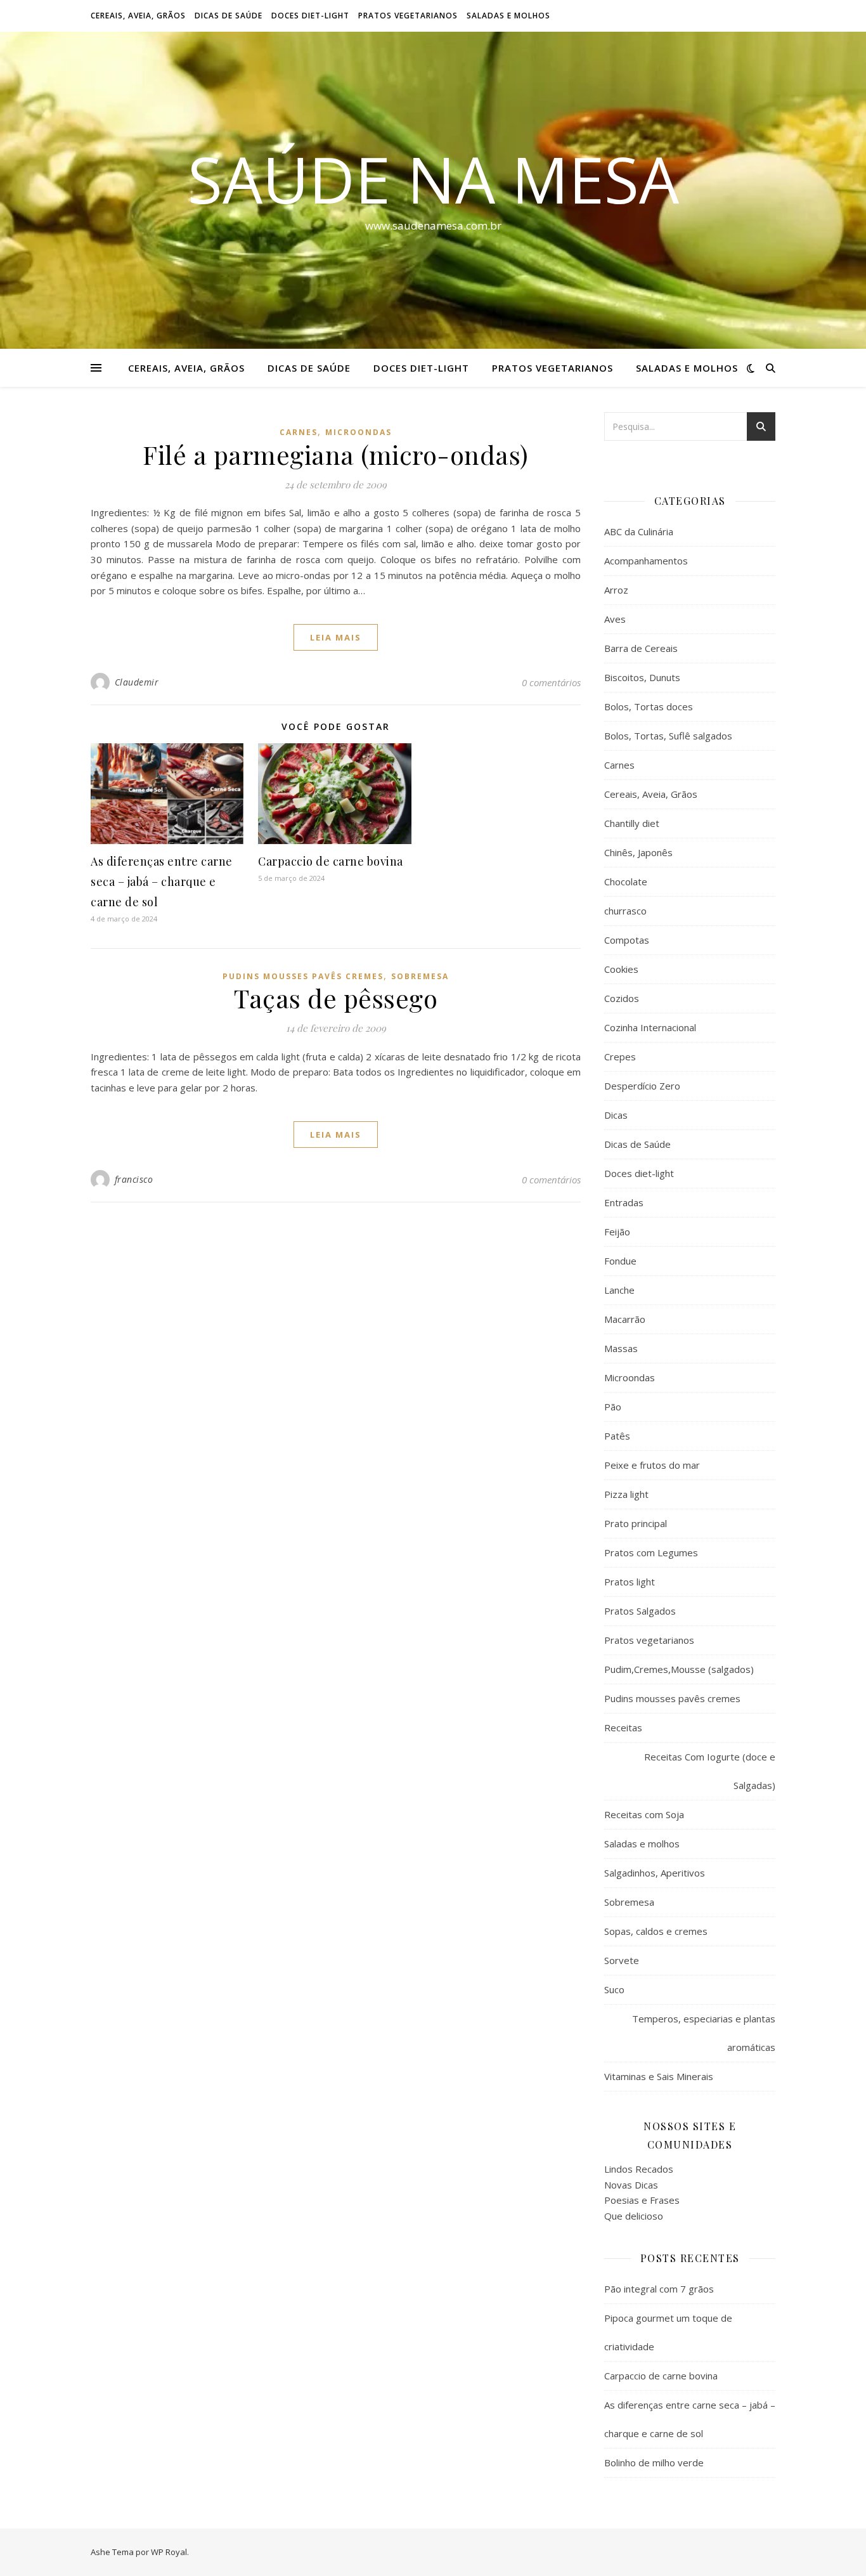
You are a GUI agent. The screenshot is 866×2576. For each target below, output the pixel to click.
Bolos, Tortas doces (649, 706)
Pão (613, 1407)
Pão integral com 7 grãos (659, 2289)
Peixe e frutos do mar (652, 1465)
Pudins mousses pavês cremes (303, 976)
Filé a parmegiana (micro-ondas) (336, 454)
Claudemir (137, 682)
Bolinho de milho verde (654, 2462)
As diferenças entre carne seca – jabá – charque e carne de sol (162, 881)
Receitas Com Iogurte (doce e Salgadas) (710, 1771)
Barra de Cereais (641, 648)
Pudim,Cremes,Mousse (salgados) (679, 1669)
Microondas (359, 432)
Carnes (299, 432)
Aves (615, 619)
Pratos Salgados (640, 1611)
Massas (621, 1348)
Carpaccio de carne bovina (331, 861)
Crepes (620, 1057)
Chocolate (626, 881)
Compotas (627, 940)
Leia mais (336, 637)
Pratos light (630, 1582)
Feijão (617, 1232)
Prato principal (636, 1523)
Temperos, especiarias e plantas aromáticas (704, 2033)
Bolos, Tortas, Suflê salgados (668, 736)
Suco (614, 1989)
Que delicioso (634, 2216)
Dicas (616, 1115)
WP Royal (169, 2552)
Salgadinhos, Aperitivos (655, 1873)
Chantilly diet (632, 823)
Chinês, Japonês (638, 852)
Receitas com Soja (644, 1814)
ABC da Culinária (639, 531)
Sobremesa (420, 976)
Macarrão (625, 1319)
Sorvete (622, 1960)
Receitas (623, 1727)
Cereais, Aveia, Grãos (138, 16)
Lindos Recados (639, 2169)
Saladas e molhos (508, 16)
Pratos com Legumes (651, 1552)
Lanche (619, 1290)
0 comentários (551, 682)
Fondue (620, 1261)
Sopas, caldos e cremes (656, 1931)
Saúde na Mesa (433, 179)
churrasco (625, 911)
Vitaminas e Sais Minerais (659, 2076)
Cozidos (622, 998)
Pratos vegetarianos (408, 16)
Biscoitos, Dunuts (642, 677)
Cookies (621, 969)
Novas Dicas (631, 2185)
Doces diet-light (310, 16)
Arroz (616, 590)
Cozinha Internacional (650, 1027)
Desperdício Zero (642, 1086)
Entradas (624, 1202)
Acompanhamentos (646, 561)
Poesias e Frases (642, 2200)
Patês (617, 1436)
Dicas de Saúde (229, 16)
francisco (134, 1179)
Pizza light (626, 1494)
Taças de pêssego (336, 998)
